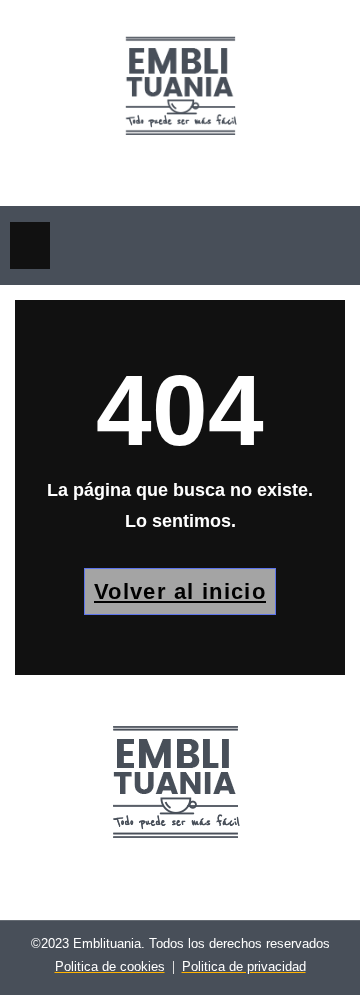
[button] (30, 245)
